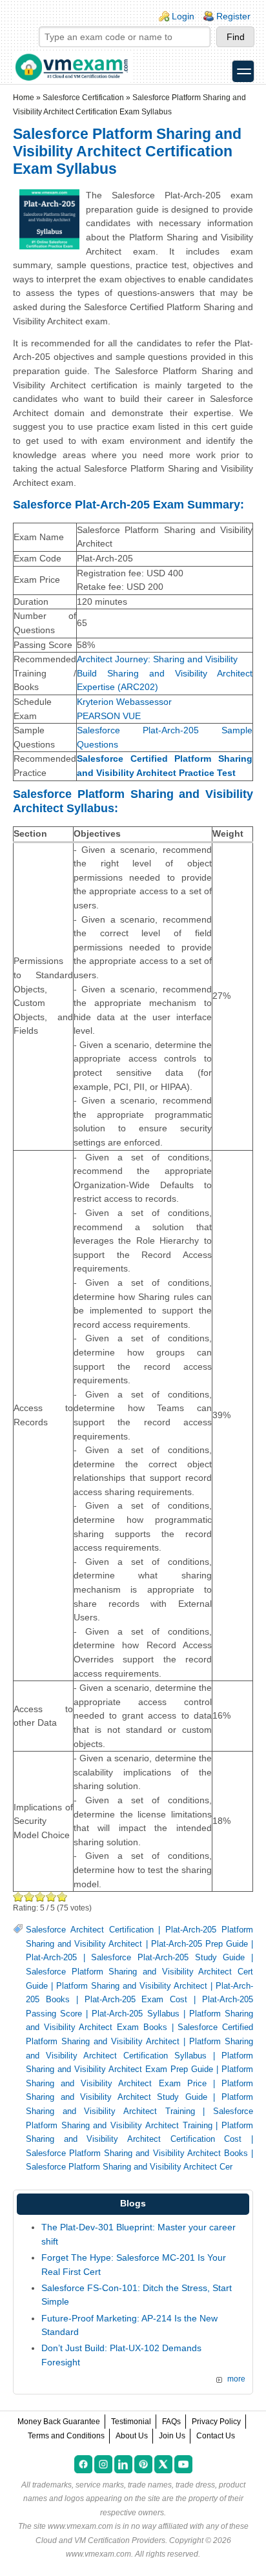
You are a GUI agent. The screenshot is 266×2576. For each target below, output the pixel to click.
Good (40, 1897)
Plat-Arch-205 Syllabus (135, 2014)
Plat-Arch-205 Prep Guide (200, 1944)
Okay (29, 1897)
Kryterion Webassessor (124, 702)
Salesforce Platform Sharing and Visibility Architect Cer (129, 2167)
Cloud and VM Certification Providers (100, 2540)
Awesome (62, 1897)
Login (183, 16)
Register (233, 16)
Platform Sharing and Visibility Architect (132, 1986)
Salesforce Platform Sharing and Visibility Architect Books (137, 2153)
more (236, 2379)
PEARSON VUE (109, 716)
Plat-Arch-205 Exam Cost (136, 2000)
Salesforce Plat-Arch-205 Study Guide (168, 1958)
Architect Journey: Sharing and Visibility (157, 659)
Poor (18, 1897)
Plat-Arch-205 (51, 1958)
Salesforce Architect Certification (90, 1930)
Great (51, 1897)
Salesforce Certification (83, 98)
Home (24, 98)
